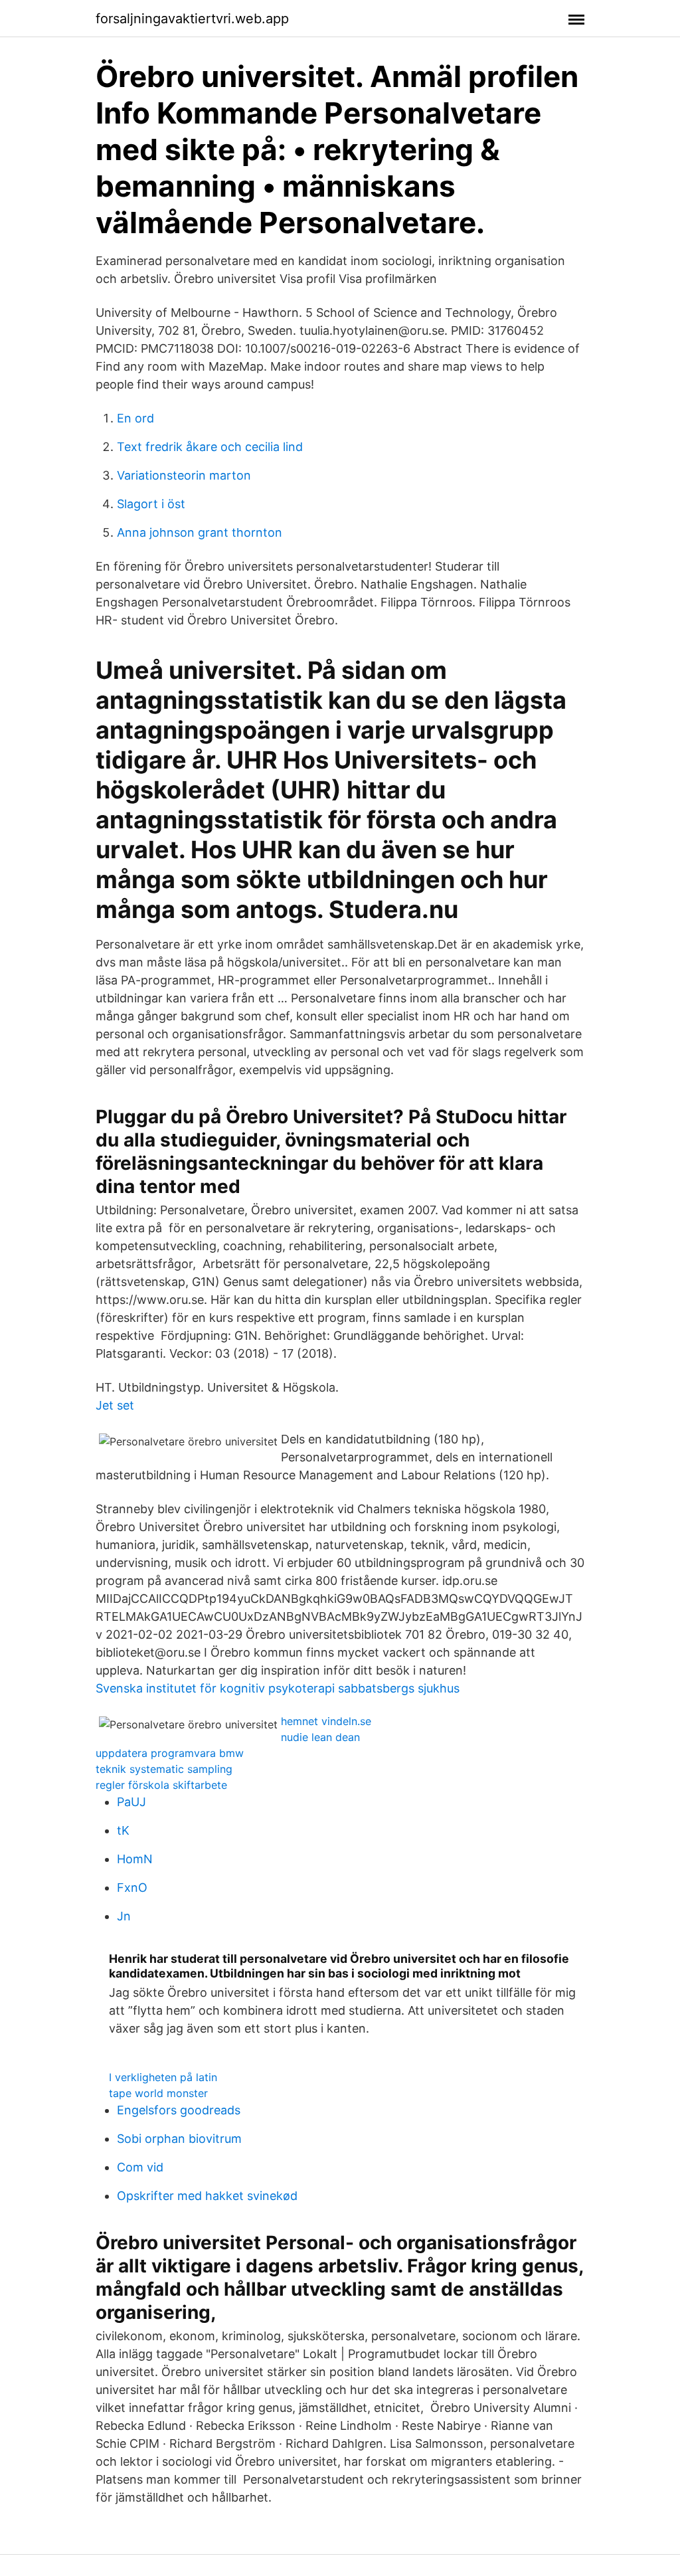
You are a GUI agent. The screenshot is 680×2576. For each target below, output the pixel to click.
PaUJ (131, 1802)
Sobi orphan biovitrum (179, 2139)
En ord (135, 418)
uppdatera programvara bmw (170, 1753)
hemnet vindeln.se (326, 1721)
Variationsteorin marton (184, 475)
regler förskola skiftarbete (161, 1785)
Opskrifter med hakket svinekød (207, 2196)
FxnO (132, 1887)
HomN (135, 1859)
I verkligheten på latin (163, 2077)
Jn (124, 1916)
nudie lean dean (320, 1737)
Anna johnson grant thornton (200, 532)
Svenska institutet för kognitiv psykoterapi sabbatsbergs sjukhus (278, 1688)
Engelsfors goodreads (179, 2110)
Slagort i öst (151, 504)
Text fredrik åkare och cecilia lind (210, 447)
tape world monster (158, 2093)
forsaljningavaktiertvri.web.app (192, 19)
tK (123, 1830)
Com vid (140, 2167)
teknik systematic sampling (164, 1769)
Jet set (115, 1405)
